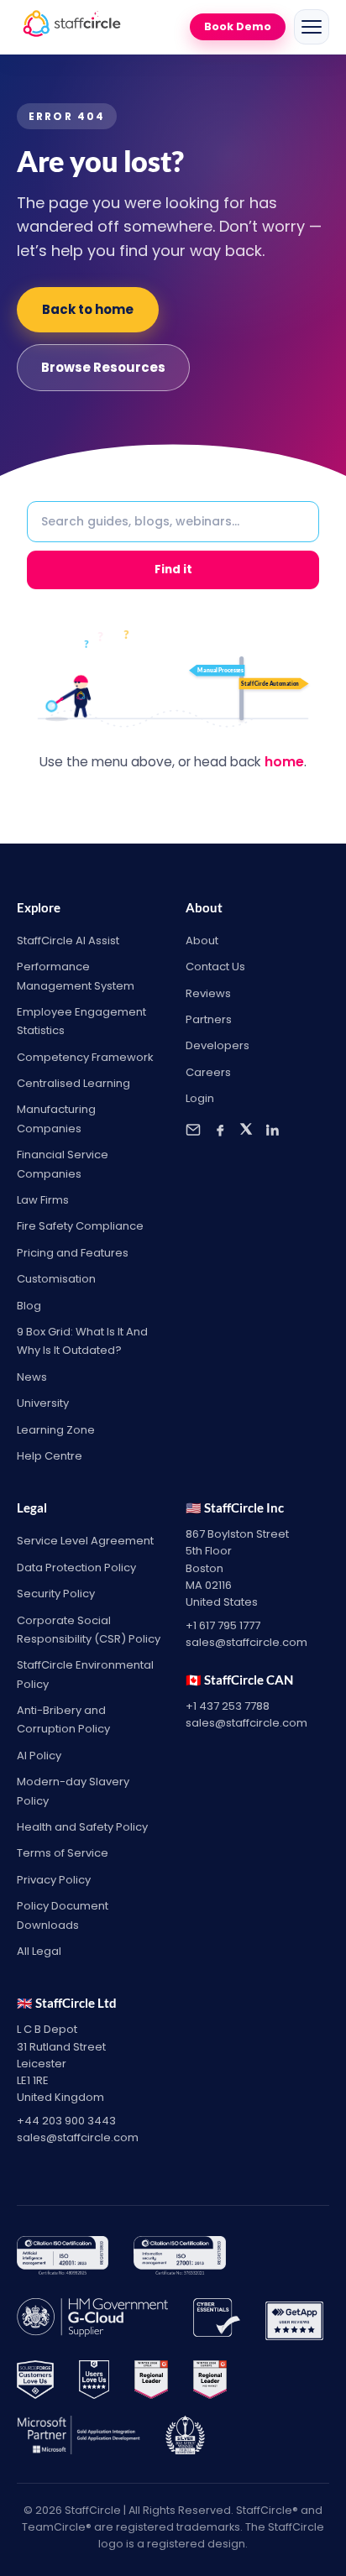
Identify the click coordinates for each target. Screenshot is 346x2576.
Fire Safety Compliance (80, 1226)
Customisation (56, 1279)
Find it (173, 570)
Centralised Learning (73, 1083)
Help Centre (50, 1456)
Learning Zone (56, 1430)
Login (200, 1098)
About (202, 941)
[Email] (193, 1130)
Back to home (88, 309)
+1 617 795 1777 (223, 1625)
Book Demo (238, 26)
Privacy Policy (54, 1880)
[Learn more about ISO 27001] (179, 2259)
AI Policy (39, 1756)
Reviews (208, 993)
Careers (208, 1072)
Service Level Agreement (85, 1541)
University (43, 1403)
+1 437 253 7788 (228, 1706)
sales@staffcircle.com (246, 1642)
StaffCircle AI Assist (68, 941)
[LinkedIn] (272, 1130)
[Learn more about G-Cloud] (92, 2321)
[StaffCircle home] (72, 27)
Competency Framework (85, 1057)
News (32, 1377)
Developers (218, 1045)
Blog (29, 1306)
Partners (209, 1019)
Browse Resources (103, 367)
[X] (246, 1130)
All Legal (39, 1951)
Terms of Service (63, 1853)
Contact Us (215, 967)
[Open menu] (312, 27)
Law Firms (43, 1200)
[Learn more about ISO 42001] (63, 2259)
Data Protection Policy (76, 1568)
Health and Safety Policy (82, 1827)
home (284, 762)
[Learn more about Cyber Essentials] (217, 2321)
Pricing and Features (73, 1253)
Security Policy (56, 1594)
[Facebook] (220, 1130)
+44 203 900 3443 (66, 2121)
